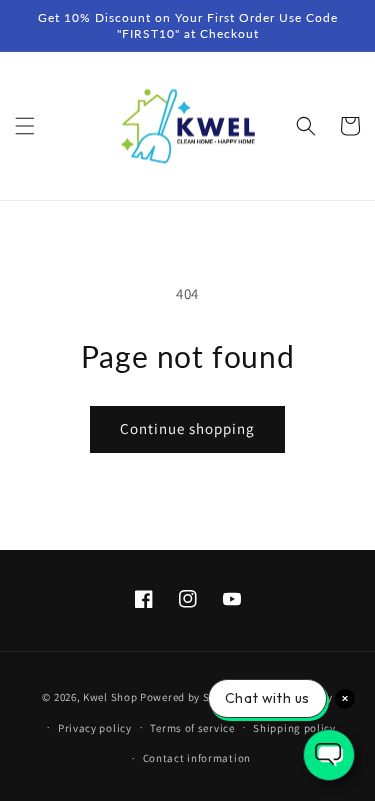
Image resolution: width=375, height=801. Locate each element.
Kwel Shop (110, 697)
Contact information (197, 758)
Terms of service (192, 728)
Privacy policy (95, 728)
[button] (25, 126)
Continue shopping (187, 428)
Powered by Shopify (191, 697)
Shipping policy (294, 728)
